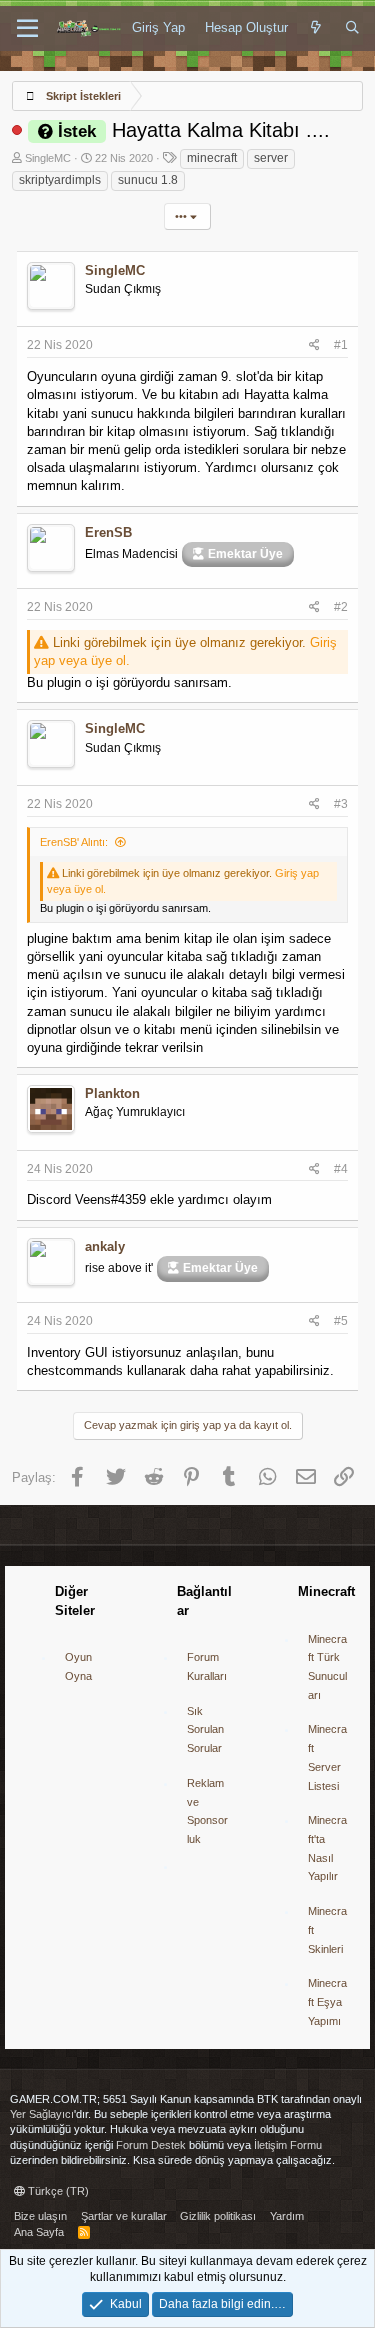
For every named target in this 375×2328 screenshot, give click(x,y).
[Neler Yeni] (316, 28)
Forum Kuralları (207, 1666)
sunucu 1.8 (148, 180)
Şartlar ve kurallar (124, 2216)
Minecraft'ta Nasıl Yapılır (327, 1848)
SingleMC (48, 158)
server (271, 158)
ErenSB (108, 532)
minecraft (212, 158)
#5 (341, 1321)
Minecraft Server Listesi (327, 1757)
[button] (27, 29)
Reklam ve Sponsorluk (207, 1811)
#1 (341, 345)
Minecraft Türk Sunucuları (327, 1667)
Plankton (112, 1093)
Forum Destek (151, 2145)
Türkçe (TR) (57, 2191)
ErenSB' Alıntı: (74, 842)
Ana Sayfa (39, 2232)
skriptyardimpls (60, 180)
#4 (341, 1169)
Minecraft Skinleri (327, 1929)
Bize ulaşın (40, 2216)
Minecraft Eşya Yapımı (327, 2001)
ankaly (105, 1246)
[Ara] (352, 28)
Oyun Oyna (78, 1666)
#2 (341, 607)
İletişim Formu (288, 2145)
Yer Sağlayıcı (42, 2114)
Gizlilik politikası (218, 2216)
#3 (341, 804)
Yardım (287, 2216)
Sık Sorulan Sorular (205, 1729)
